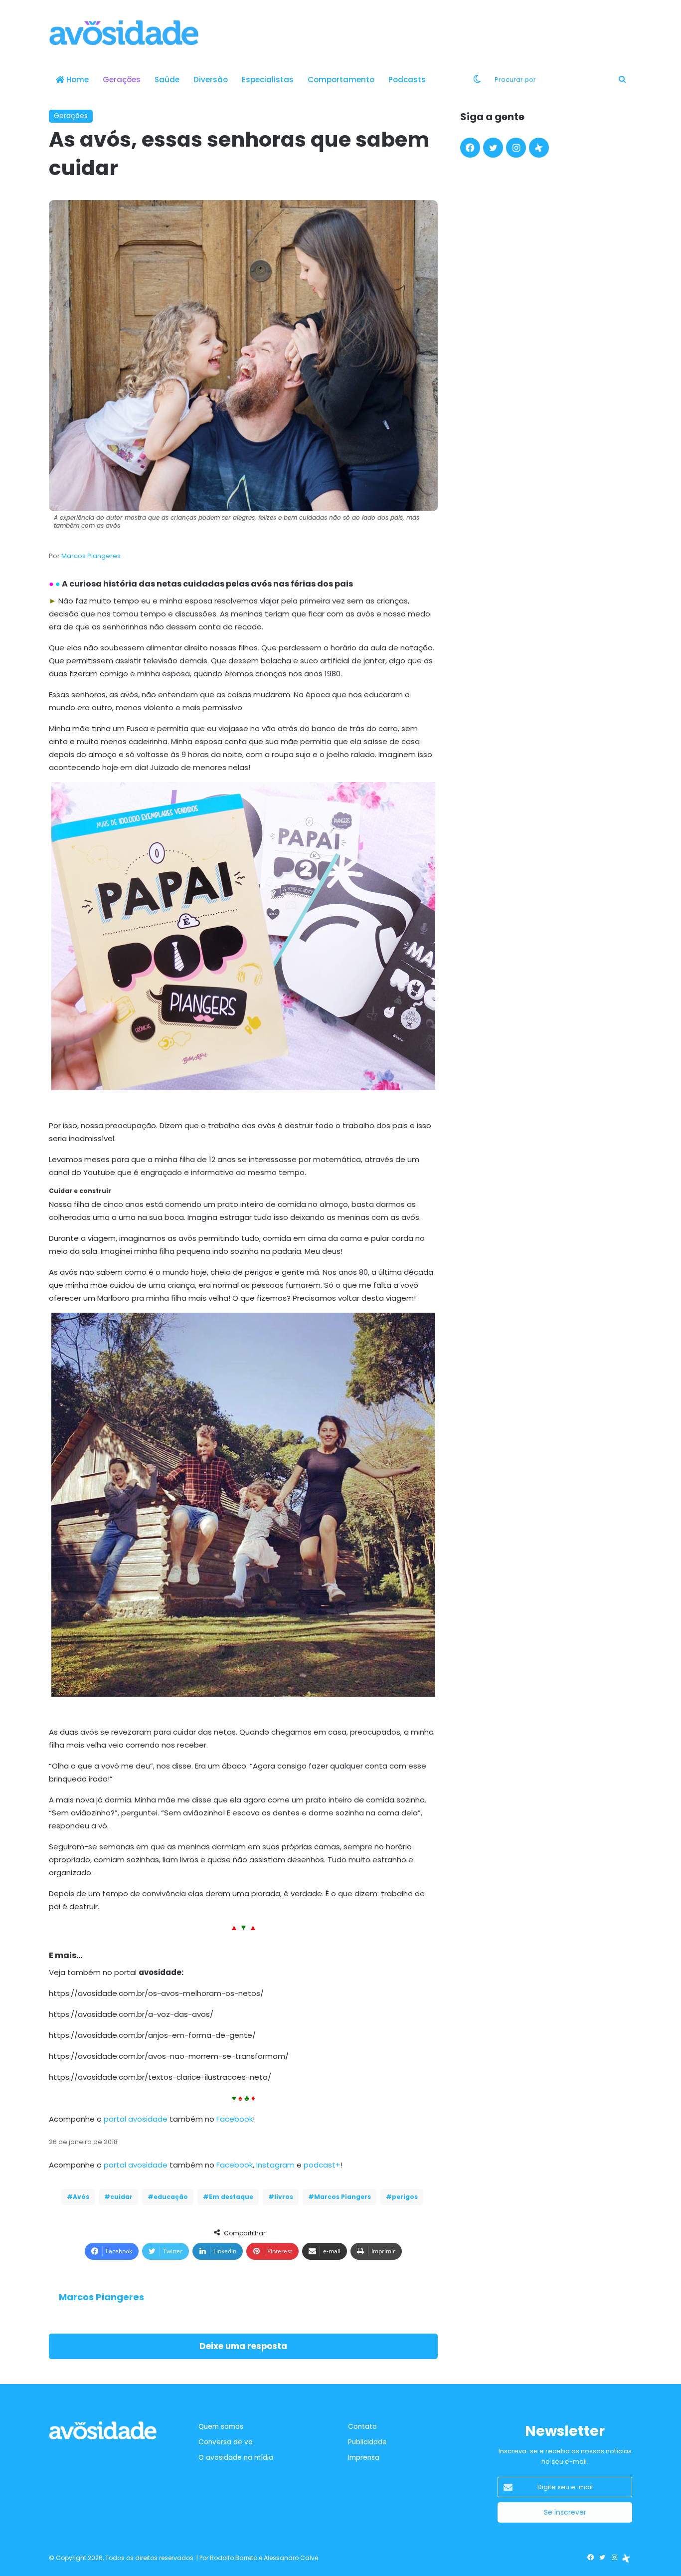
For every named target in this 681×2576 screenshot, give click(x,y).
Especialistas (268, 80)
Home (77, 80)
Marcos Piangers (342, 2197)
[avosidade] (124, 32)
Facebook (235, 2119)
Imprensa (364, 2458)
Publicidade (367, 2442)
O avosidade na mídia (236, 2458)
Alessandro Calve (291, 2558)
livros (284, 2197)
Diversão (211, 80)
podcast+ (322, 2165)
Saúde (167, 80)
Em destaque (231, 2197)
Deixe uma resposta (243, 2346)
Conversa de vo (226, 2442)
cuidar (121, 2197)
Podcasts (407, 80)
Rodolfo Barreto (234, 2558)
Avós (81, 2197)
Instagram (275, 2165)
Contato (362, 2427)
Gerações (122, 80)
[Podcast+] (539, 148)
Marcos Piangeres (91, 556)
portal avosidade (136, 2119)
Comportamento (341, 80)
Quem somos (221, 2427)
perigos (405, 2197)
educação (171, 2197)
